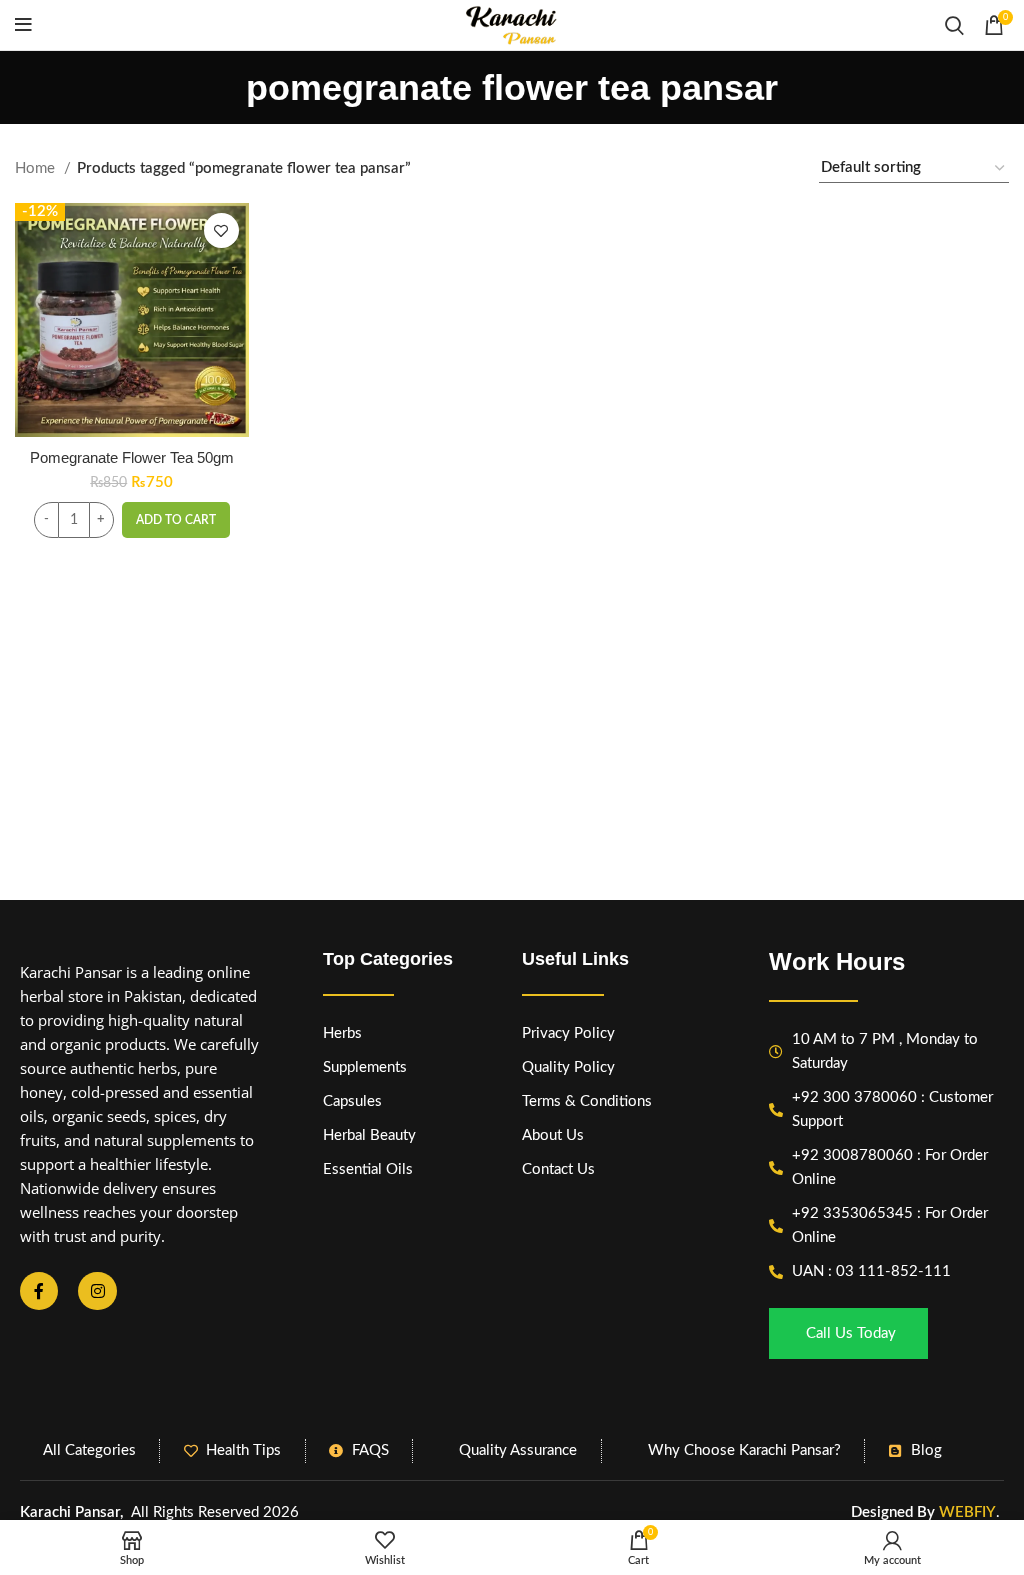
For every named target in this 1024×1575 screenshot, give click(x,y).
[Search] (954, 25)
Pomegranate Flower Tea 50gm (132, 457)
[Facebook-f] (39, 1291)
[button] (176, 520)
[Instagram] (97, 1291)
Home (37, 168)
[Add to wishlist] (221, 230)
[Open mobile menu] (23, 25)
